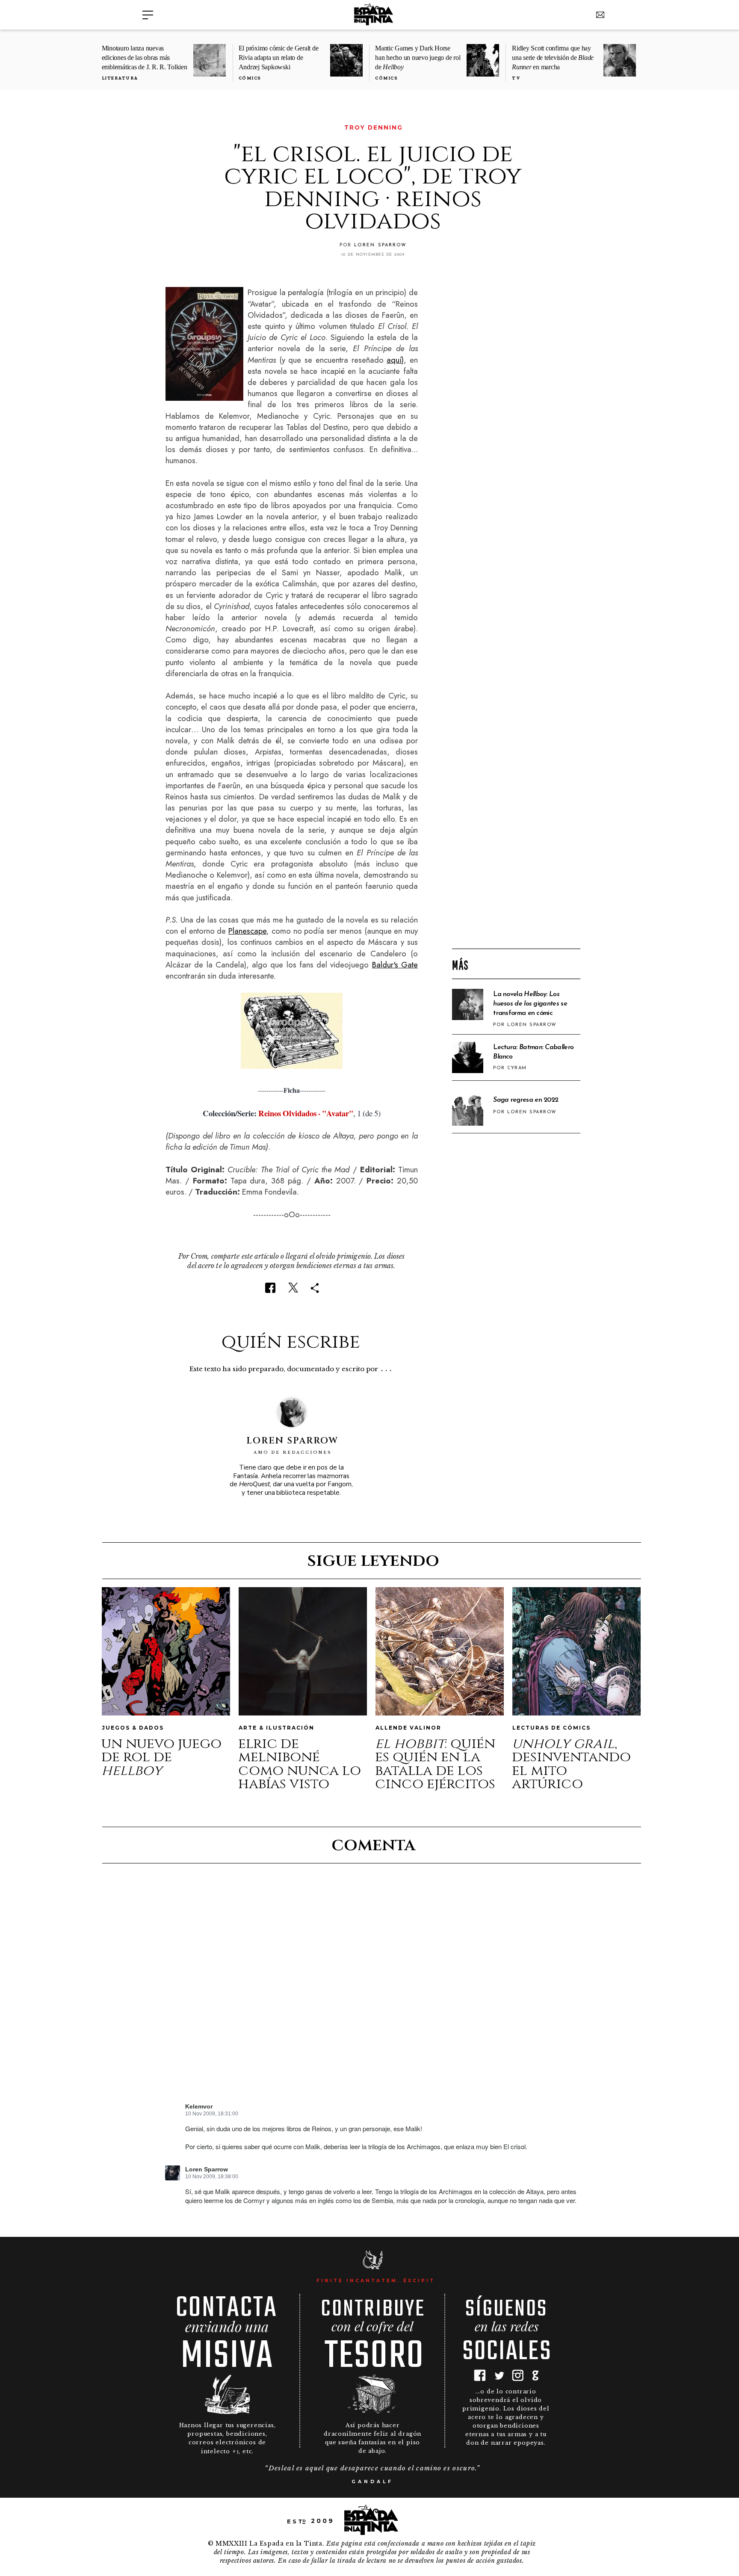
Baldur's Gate (395, 965)
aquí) (395, 360)
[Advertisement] (516, 804)
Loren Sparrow (207, 2169)
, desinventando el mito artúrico (571, 1764)
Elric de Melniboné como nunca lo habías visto (300, 1764)
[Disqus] (372, 1990)
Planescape (247, 931)
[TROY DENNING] (171, 128)
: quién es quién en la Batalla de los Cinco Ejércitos (435, 1764)
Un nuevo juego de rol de (161, 1757)
